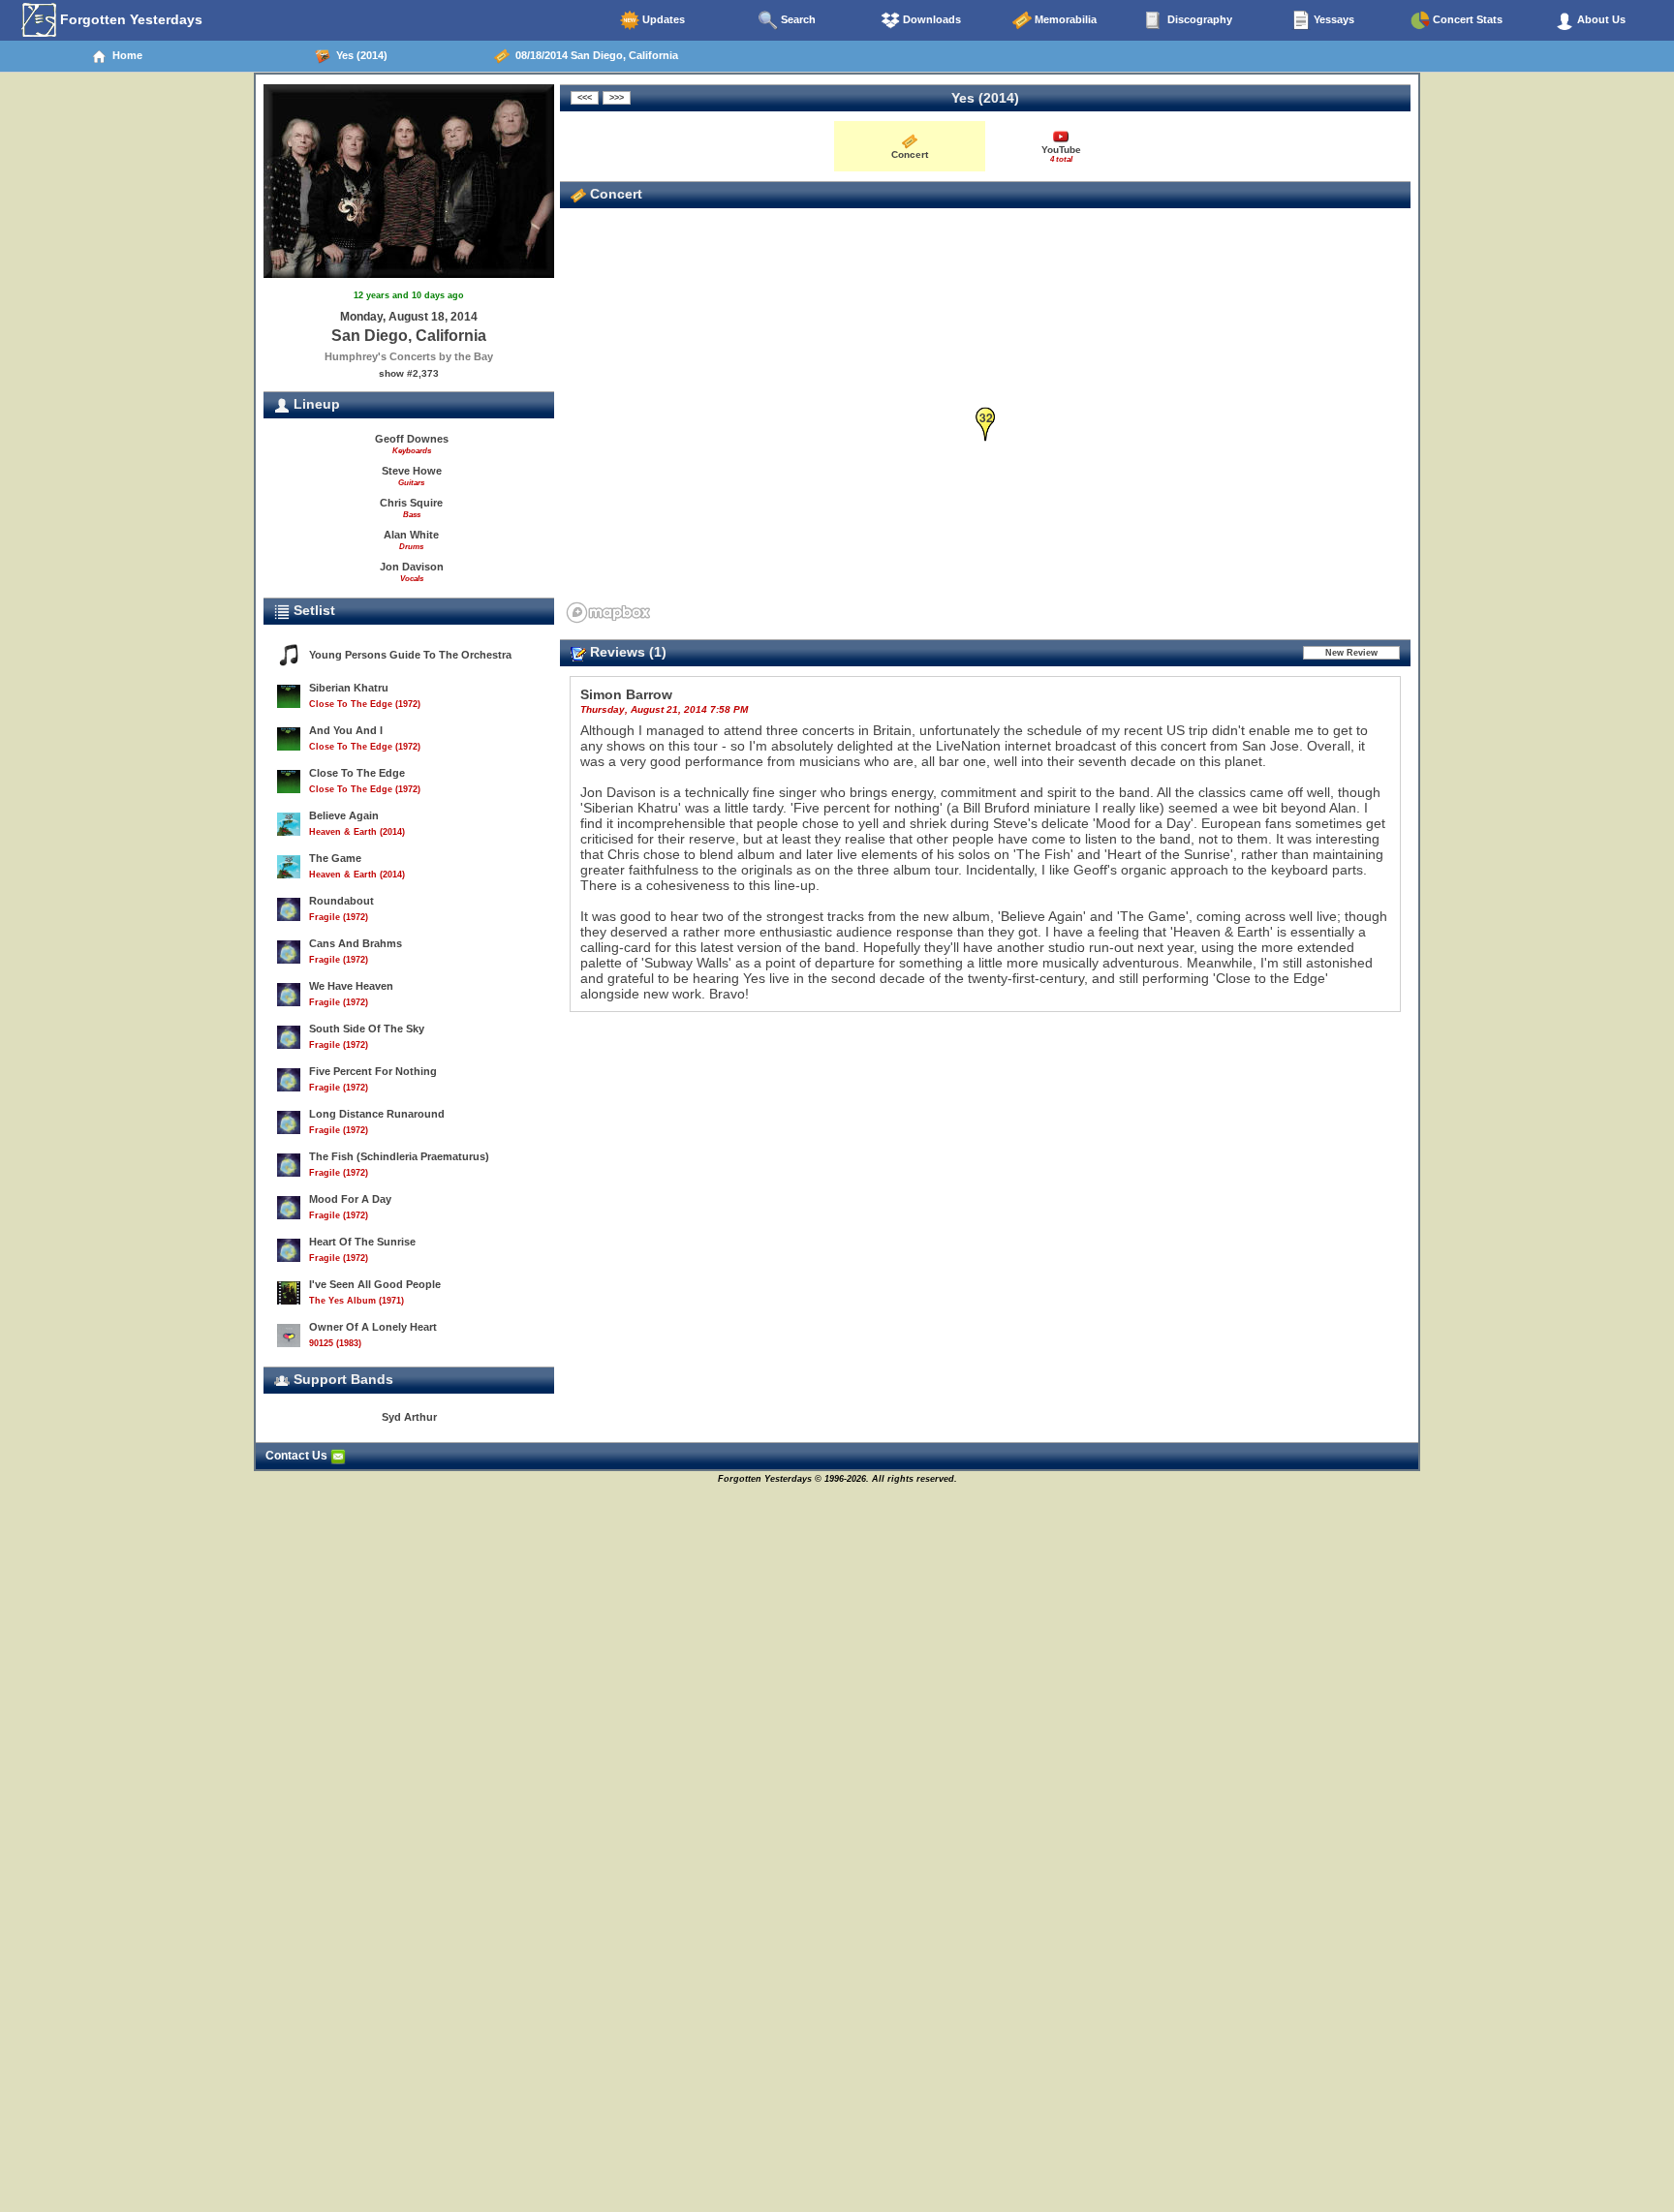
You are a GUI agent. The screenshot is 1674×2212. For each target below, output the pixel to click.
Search (797, 19)
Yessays (1333, 19)
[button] (986, 425)
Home (124, 55)
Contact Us (298, 1456)
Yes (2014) (359, 55)
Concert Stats (1466, 19)
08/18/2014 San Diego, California (594, 55)
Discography (1198, 19)
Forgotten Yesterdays (129, 19)
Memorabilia (1064, 19)
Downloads (930, 19)
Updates (662, 19)
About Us (1600, 19)
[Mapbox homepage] (608, 613)
